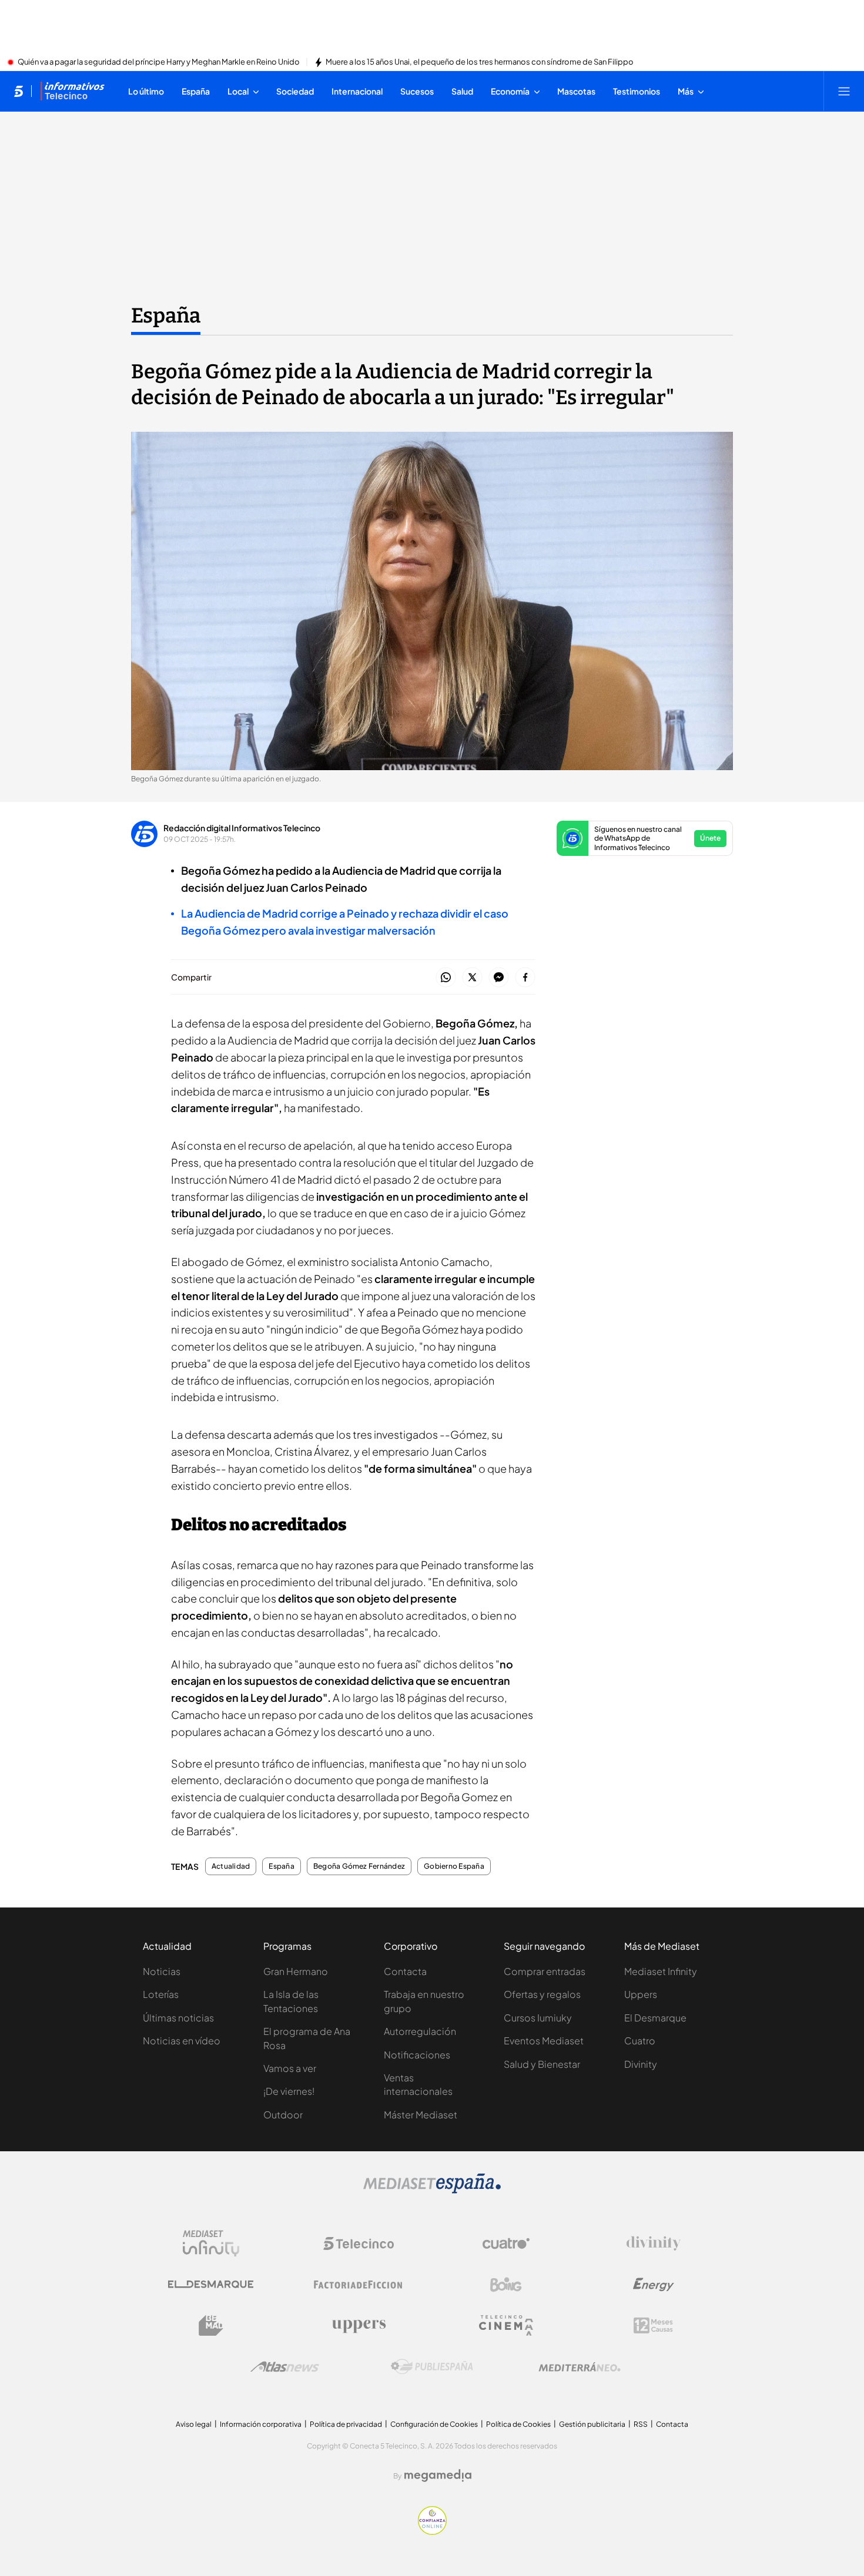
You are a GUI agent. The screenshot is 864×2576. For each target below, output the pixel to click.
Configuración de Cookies (434, 2424)
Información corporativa (261, 2424)
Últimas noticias (178, 2018)
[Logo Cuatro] (506, 2243)
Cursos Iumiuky (538, 2018)
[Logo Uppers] (359, 2326)
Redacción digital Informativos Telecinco (242, 828)
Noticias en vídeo (182, 2041)
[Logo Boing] (506, 2285)
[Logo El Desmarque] (211, 2284)
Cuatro (640, 2041)
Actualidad (231, 1866)
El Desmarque (655, 2018)
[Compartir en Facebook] (525, 978)
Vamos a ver (290, 2068)
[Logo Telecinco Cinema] (506, 2325)
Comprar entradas (545, 1971)
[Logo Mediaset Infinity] (211, 2243)
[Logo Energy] (654, 2285)
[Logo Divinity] (654, 2243)
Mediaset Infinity (661, 1971)
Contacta (405, 1971)
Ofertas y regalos (542, 1994)
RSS (641, 2424)
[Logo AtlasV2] (285, 2367)
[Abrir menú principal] (844, 91)
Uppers (641, 1994)
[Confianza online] (432, 2531)
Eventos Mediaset (544, 2041)
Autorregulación (420, 2031)
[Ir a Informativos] (72, 91)
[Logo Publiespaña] (432, 2367)
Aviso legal (194, 2424)
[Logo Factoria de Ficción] (359, 2285)
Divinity (641, 2064)
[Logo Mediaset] (432, 2190)
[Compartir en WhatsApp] (446, 978)
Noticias (162, 1971)
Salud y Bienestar (542, 2064)
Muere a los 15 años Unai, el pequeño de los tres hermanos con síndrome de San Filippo (480, 62)
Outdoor (283, 2115)
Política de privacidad (346, 2424)
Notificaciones (417, 2055)
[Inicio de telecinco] (19, 91)
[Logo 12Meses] (653, 2325)
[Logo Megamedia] (438, 2476)
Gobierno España (454, 1866)
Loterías (161, 1994)
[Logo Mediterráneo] (580, 2367)
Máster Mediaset (421, 2115)
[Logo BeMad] (211, 2326)
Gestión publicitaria (592, 2424)
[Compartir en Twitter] (472, 978)
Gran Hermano (296, 1971)
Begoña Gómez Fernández (359, 1866)
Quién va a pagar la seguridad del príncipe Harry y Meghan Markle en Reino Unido (159, 62)
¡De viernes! (289, 2091)
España (166, 315)
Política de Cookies (518, 2424)
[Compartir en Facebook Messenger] (499, 978)
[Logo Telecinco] (359, 2243)
